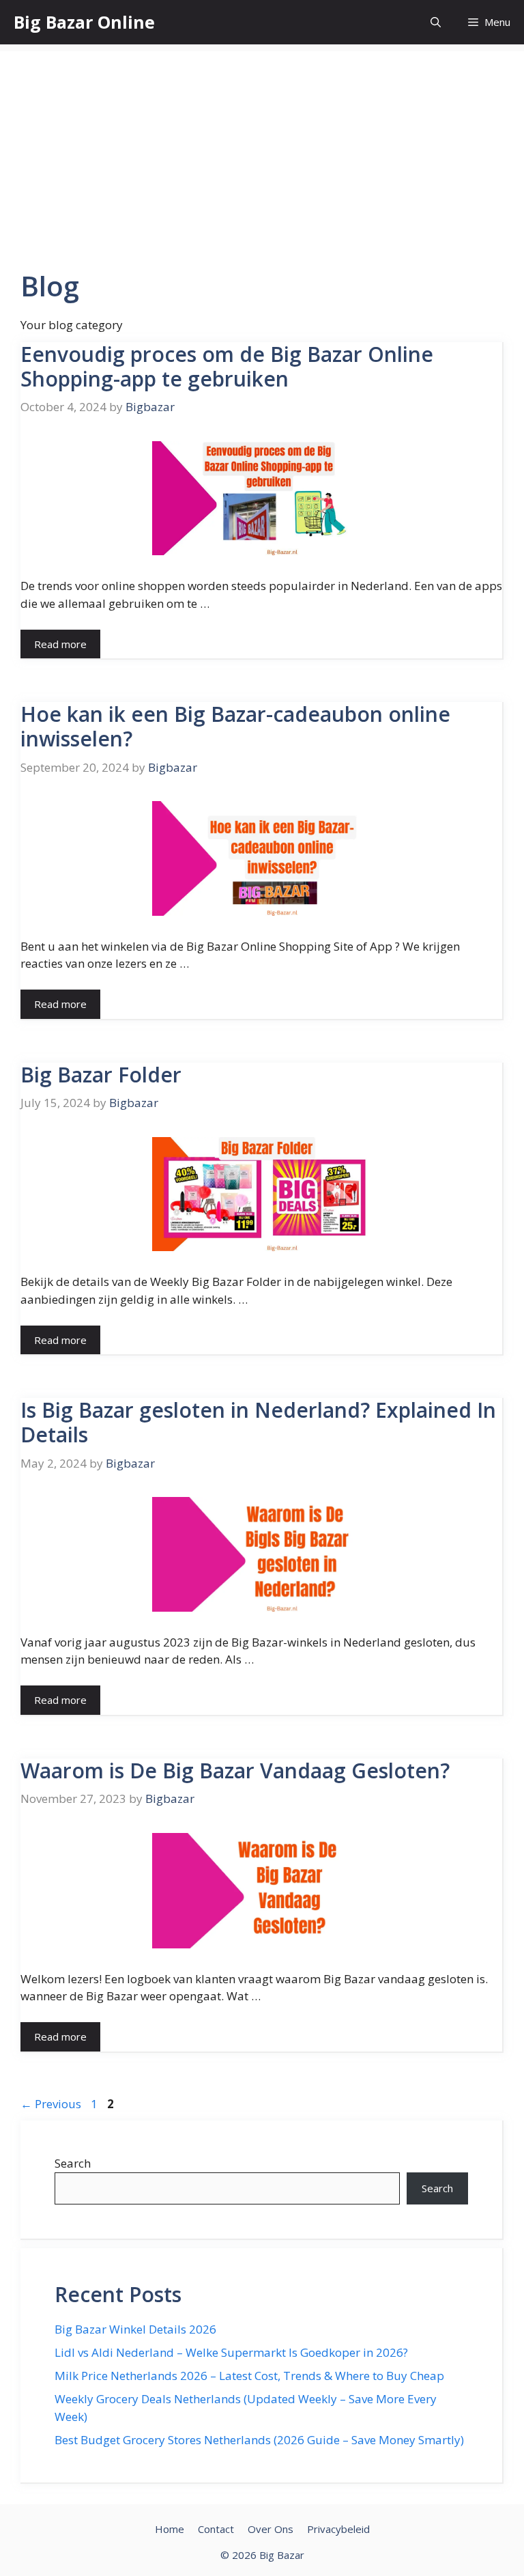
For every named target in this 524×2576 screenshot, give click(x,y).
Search (73, 2163)
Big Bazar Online (84, 22)
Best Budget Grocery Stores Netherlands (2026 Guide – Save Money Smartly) (259, 2440)
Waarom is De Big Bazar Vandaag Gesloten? (235, 1770)
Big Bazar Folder (101, 1075)
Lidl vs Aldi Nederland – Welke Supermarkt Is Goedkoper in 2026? (231, 2352)
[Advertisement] (262, 147)
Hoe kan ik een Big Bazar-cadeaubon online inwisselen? (235, 726)
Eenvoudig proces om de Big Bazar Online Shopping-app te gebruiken (227, 366)
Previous (51, 2104)
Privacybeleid (338, 2529)
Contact (216, 2529)
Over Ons (271, 2529)
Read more (60, 644)
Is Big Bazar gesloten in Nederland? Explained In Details (258, 1422)
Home (170, 2529)
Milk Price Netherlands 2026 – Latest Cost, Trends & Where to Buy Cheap (249, 2376)
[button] (436, 22)
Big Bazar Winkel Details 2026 (135, 2329)
